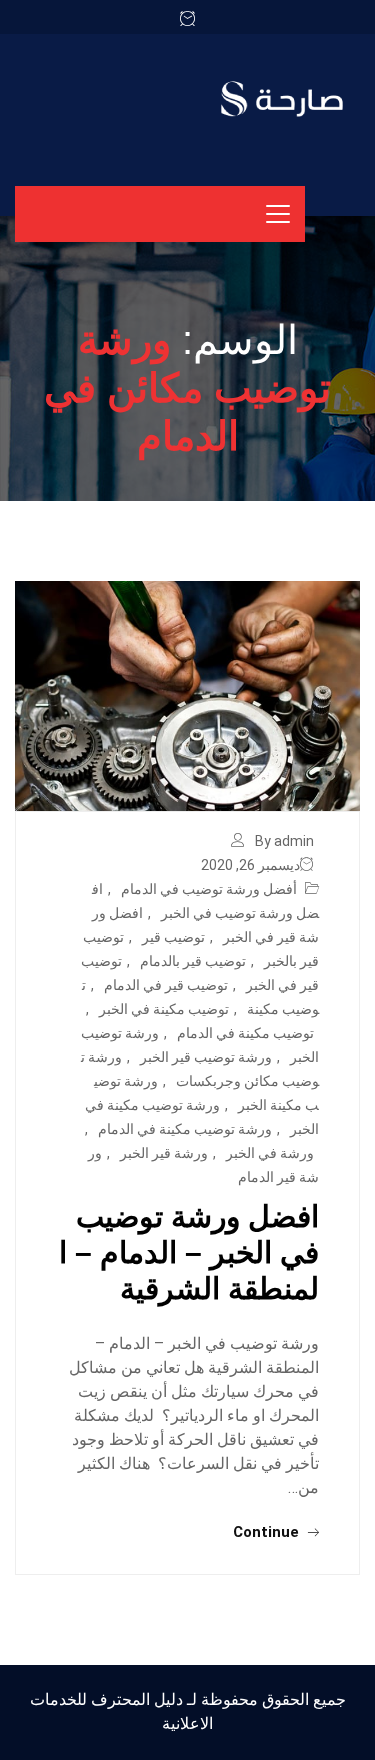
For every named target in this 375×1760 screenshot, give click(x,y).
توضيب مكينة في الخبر (164, 1009)
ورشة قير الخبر (164, 1153)
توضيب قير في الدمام (166, 985)
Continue (268, 1532)
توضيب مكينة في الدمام (245, 1033)
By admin (284, 841)
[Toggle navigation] (278, 214)
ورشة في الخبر (270, 1153)
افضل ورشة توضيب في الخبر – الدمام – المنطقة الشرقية (189, 1252)
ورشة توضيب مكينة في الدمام (185, 1129)
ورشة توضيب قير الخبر (206, 1057)
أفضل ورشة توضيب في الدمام (209, 889)
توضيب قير (173, 937)
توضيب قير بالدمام (193, 961)
